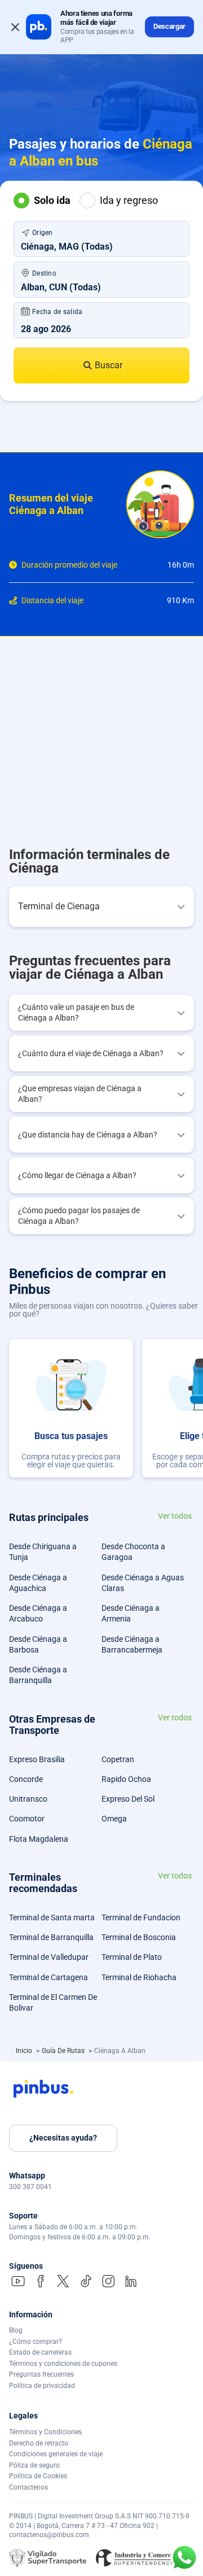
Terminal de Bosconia (139, 1937)
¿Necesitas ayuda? (63, 2138)
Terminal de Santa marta (52, 1917)
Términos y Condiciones (45, 2432)
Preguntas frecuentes (41, 2374)
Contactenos (28, 2487)
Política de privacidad (42, 2386)
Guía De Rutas (64, 2051)
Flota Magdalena (39, 1839)
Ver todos (175, 1516)
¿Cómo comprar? (36, 2342)
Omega (114, 1819)
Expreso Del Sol (128, 1799)
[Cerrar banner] (15, 27)
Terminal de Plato (132, 1957)
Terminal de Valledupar (49, 1957)
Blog (16, 2330)
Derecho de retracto (39, 2443)
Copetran (118, 1759)
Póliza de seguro (34, 2465)
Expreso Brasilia (37, 1759)
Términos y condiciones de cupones (63, 2364)
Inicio (25, 2051)
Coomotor (27, 1819)
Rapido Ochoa (126, 1779)
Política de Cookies (38, 2476)
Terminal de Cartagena (48, 1977)
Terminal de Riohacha (139, 1977)
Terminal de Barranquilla (51, 1937)
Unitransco (28, 1799)
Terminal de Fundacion (141, 1917)
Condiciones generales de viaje (56, 2454)
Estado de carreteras (40, 2352)
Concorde (26, 1779)
